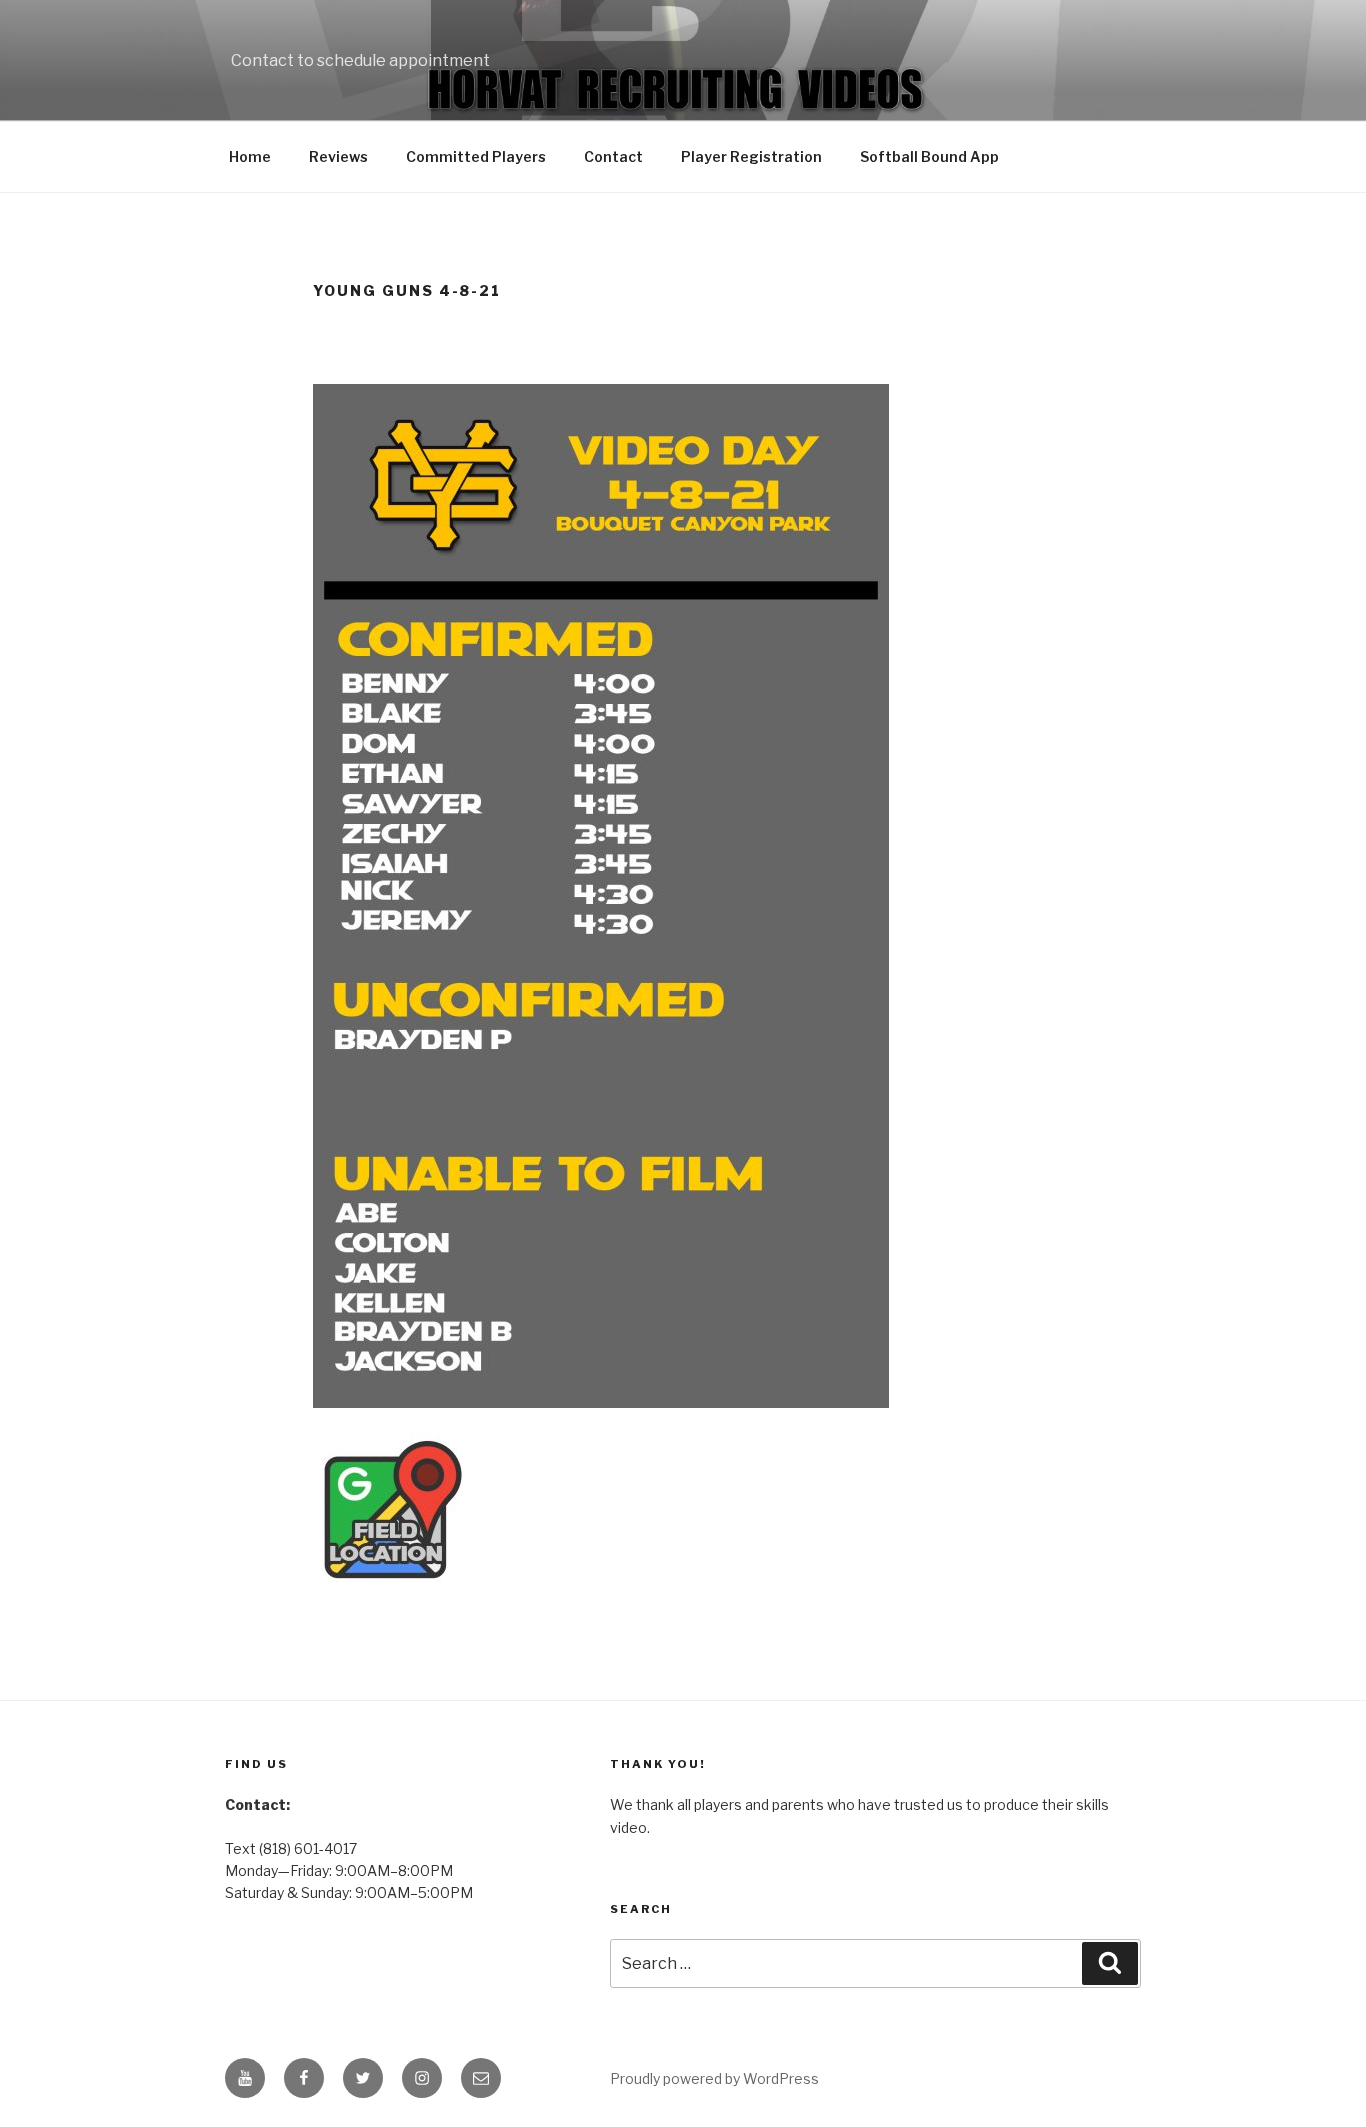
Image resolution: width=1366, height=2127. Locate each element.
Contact (613, 156)
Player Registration (751, 156)
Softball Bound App (929, 156)
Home (250, 156)
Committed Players (476, 156)
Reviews (338, 156)
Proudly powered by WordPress (714, 2078)
